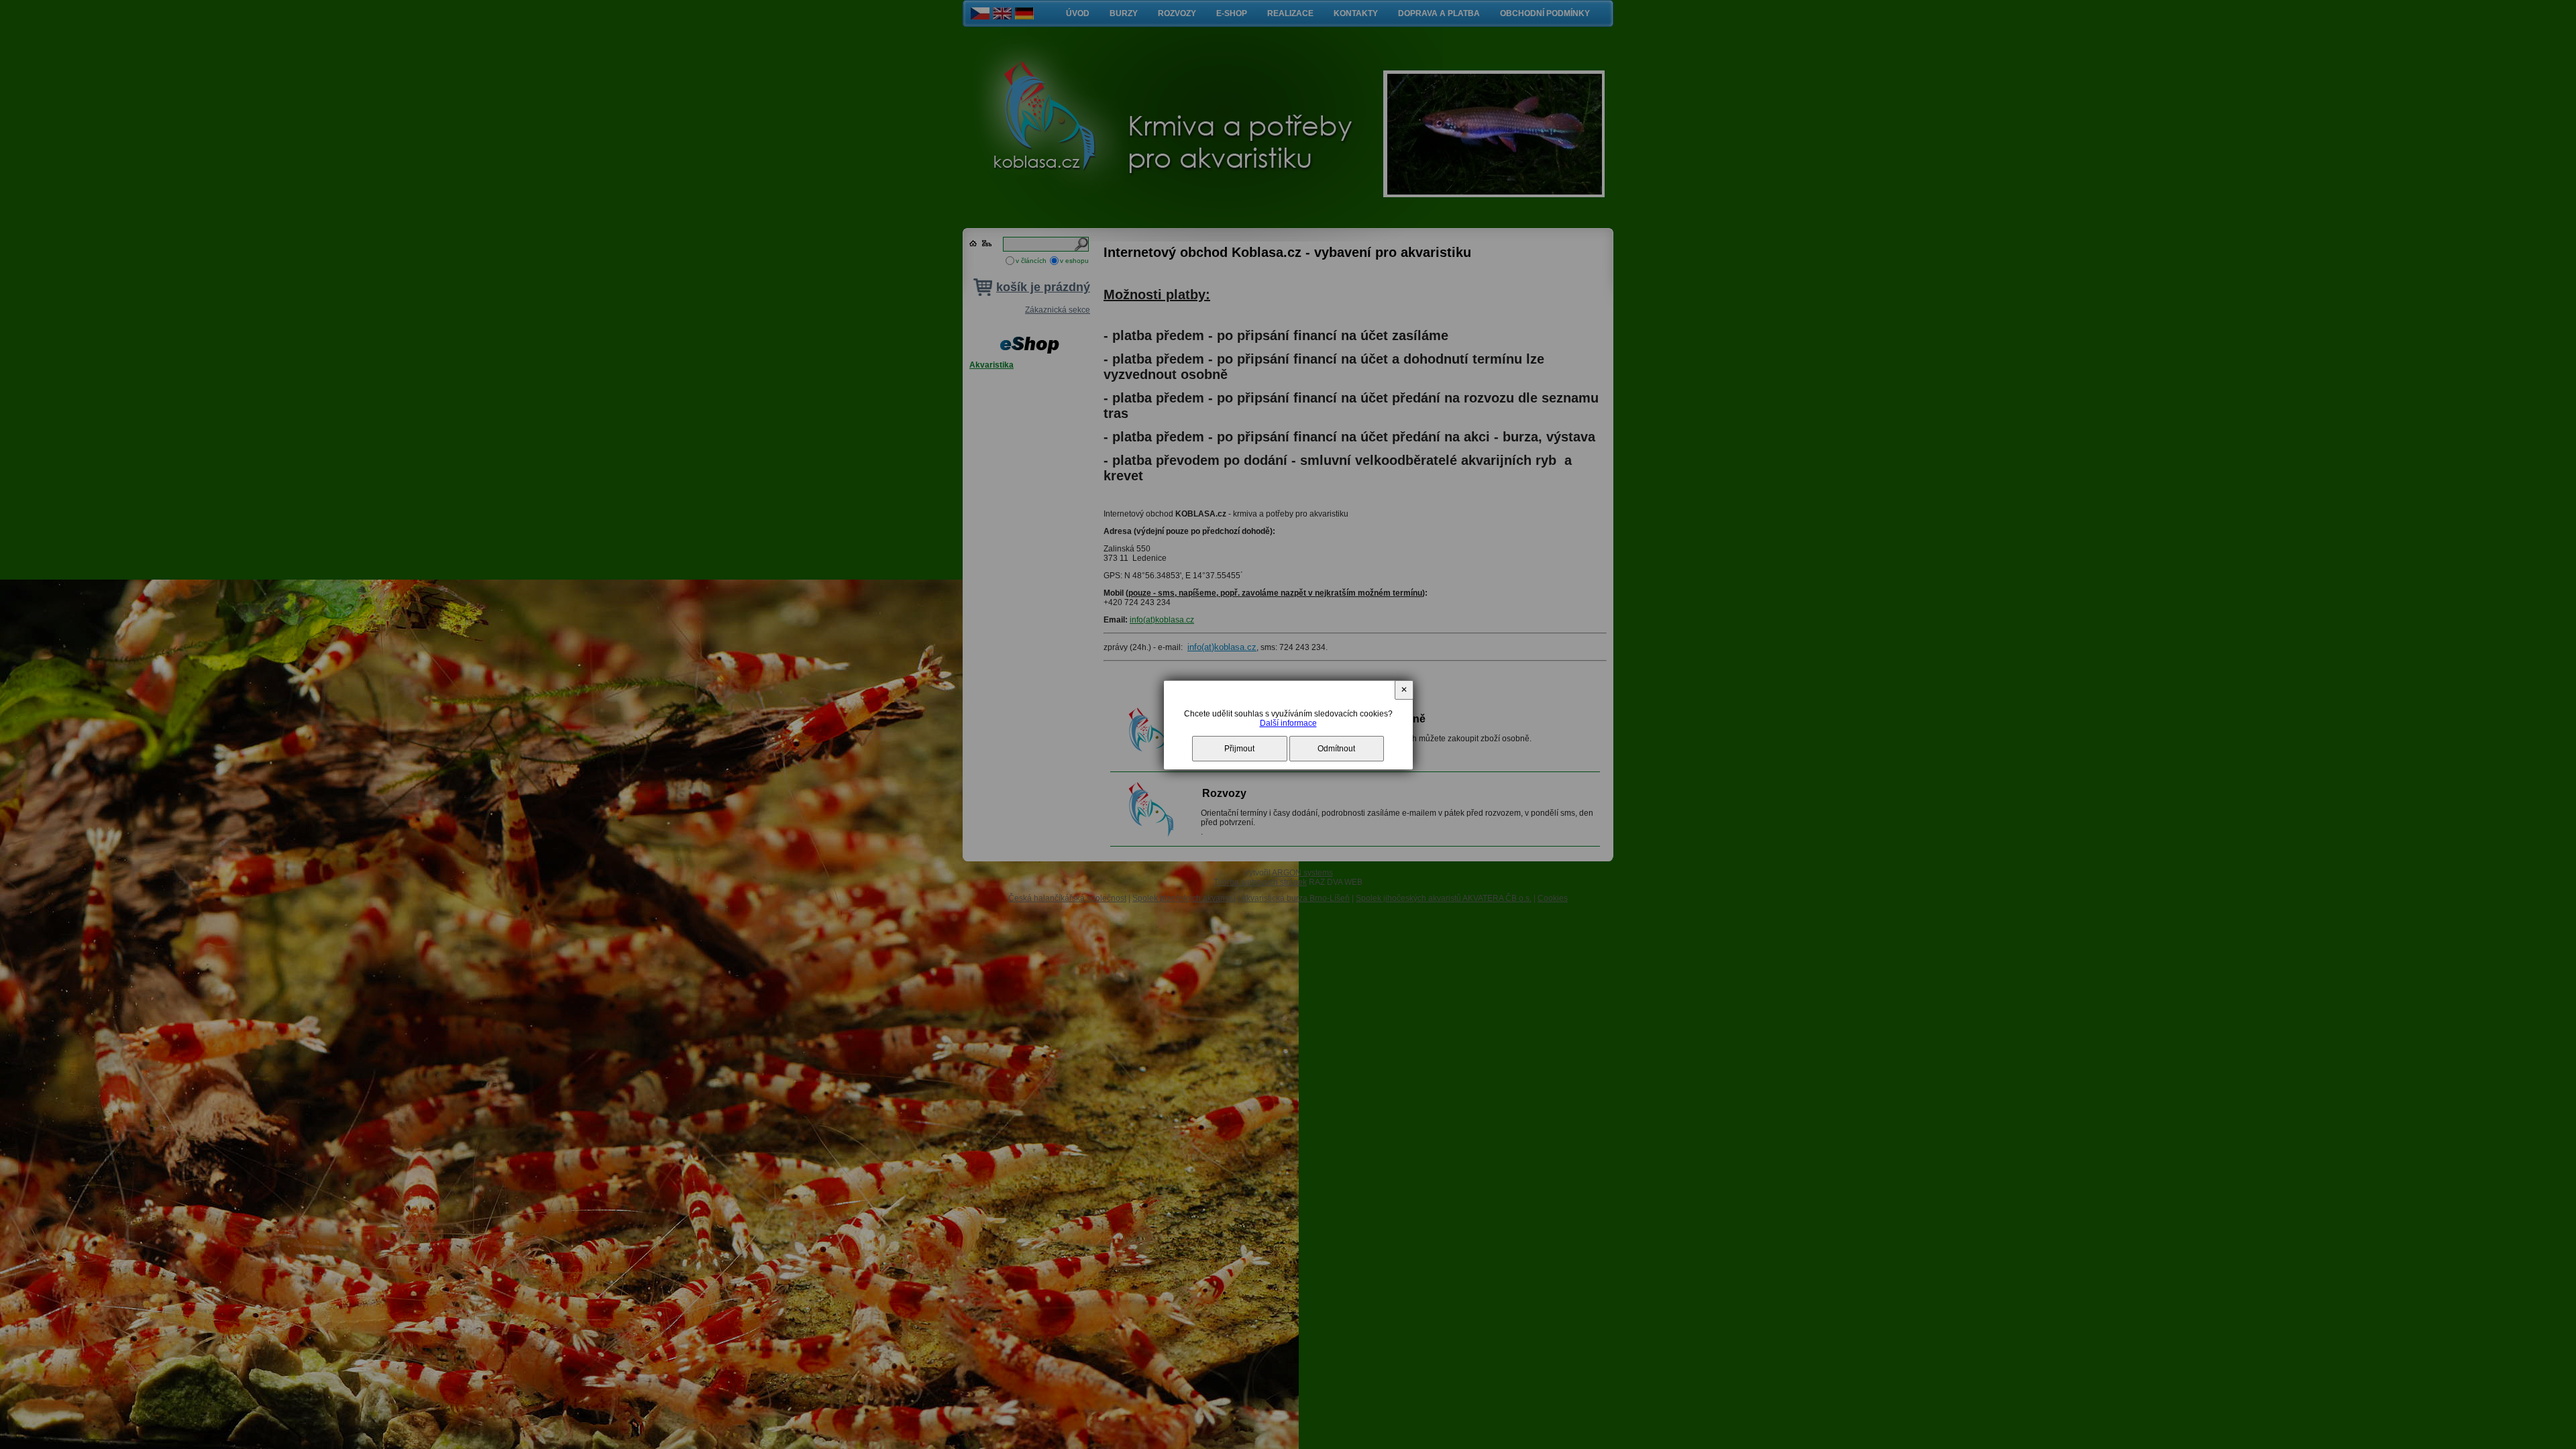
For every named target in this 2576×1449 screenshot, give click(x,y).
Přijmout (1239, 749)
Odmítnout (1336, 749)
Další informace (1288, 723)
